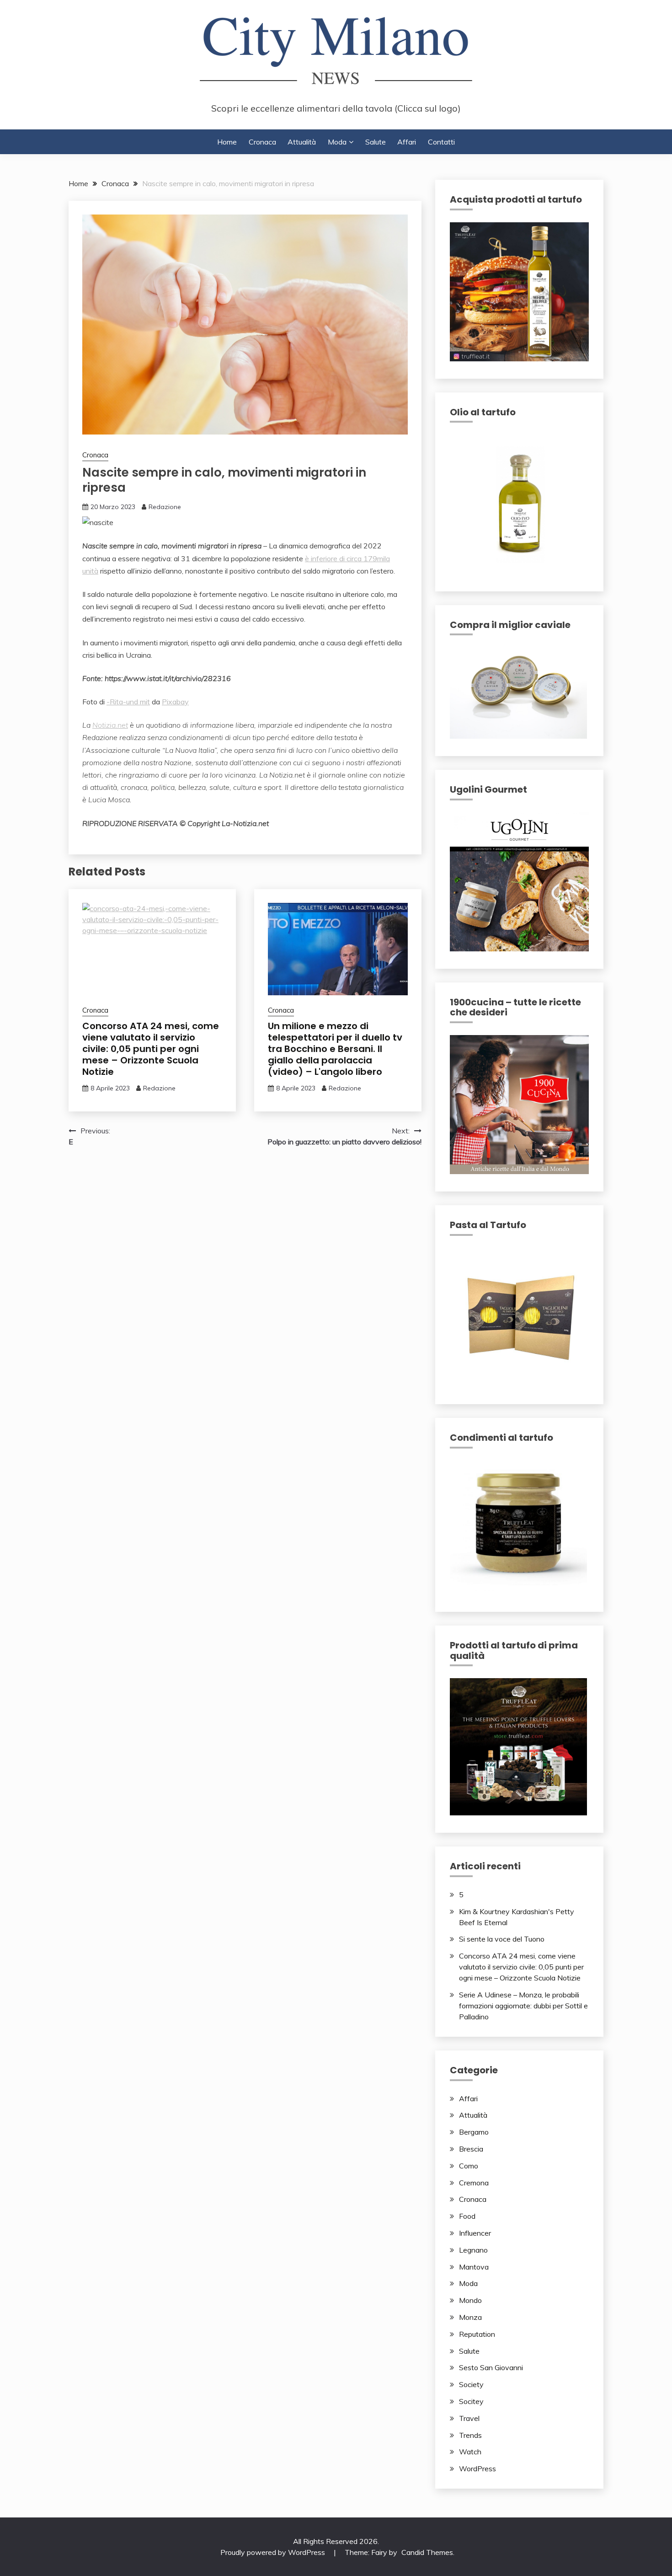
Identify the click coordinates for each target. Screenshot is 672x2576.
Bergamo (474, 2132)
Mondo (470, 2300)
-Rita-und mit (128, 702)
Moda (337, 142)
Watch (470, 2452)
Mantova (474, 2267)
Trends (470, 2435)
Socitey (471, 2401)
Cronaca (262, 142)
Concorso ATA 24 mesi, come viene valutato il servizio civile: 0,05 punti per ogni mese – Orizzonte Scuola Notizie (151, 1049)
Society (471, 2384)
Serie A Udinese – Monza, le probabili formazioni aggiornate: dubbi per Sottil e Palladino (523, 2006)
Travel (469, 2418)
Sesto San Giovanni (491, 2367)
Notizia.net (110, 725)
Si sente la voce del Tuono (502, 1939)
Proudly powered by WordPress (274, 2552)
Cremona (474, 2183)
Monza (470, 2317)
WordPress (477, 2469)
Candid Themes (427, 2552)
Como (469, 2166)
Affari (407, 142)
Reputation (477, 2334)
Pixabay (175, 702)
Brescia (471, 2149)
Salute (376, 142)
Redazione (165, 507)
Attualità (302, 142)
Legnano (473, 2250)
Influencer (475, 2233)
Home (227, 142)
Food (467, 2216)
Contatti (441, 142)
